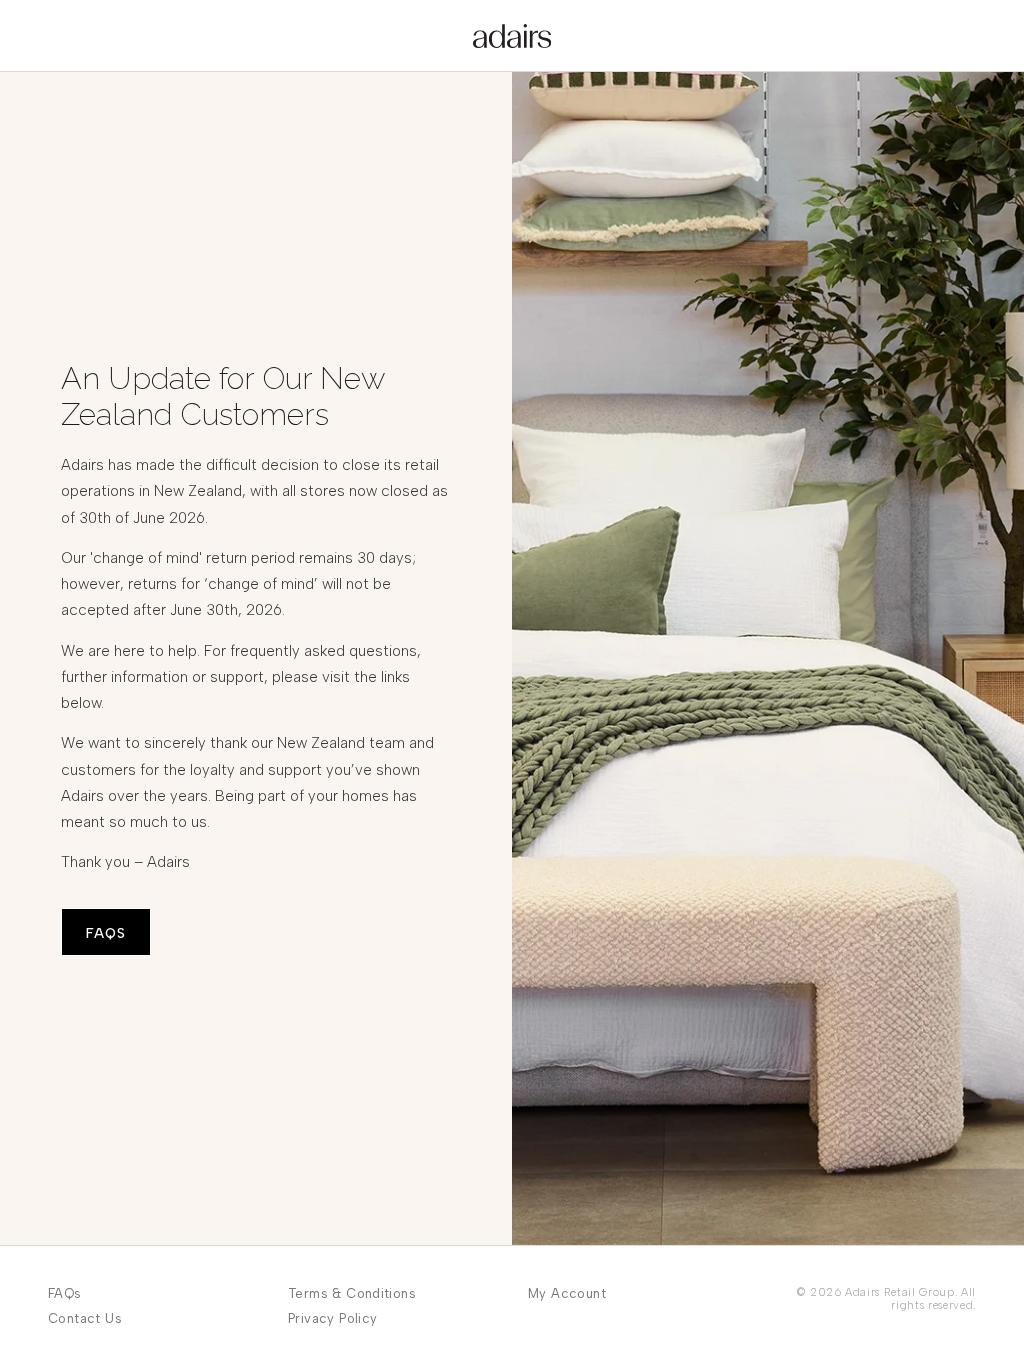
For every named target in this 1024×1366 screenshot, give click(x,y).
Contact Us (85, 1318)
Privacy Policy (332, 1318)
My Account (567, 1293)
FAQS (106, 933)
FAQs (65, 1293)
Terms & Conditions (352, 1293)
